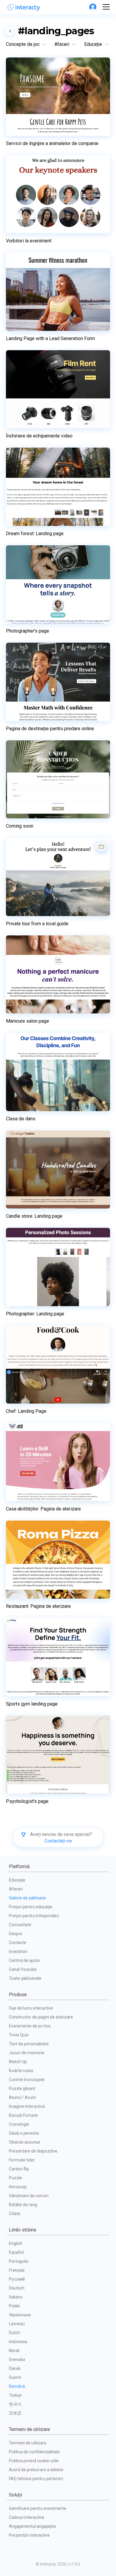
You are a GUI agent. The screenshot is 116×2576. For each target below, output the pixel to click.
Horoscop (18, 2187)
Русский (17, 2279)
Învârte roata (21, 2071)
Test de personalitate (29, 2044)
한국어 (15, 2404)
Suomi (15, 2377)
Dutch (14, 2333)
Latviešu (17, 2324)
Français (17, 2270)
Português (19, 2261)
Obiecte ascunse (25, 2142)
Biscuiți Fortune (23, 2115)
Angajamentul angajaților (33, 2526)
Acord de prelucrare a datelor (36, 2470)
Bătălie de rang (23, 2205)
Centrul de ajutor (25, 1960)
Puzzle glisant (22, 2088)
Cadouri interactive (27, 2517)
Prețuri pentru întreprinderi (34, 1916)
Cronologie (19, 2124)
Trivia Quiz (19, 2035)
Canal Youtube (23, 1969)
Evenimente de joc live (30, 2026)
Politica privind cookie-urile (34, 2461)
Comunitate (20, 1925)
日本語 (15, 2413)
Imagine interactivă (27, 2106)
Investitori (18, 1952)
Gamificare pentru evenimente (38, 2508)
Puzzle (15, 2178)
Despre (16, 1934)
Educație (17, 1880)
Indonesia (18, 2342)
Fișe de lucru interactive (31, 2008)
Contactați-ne (58, 1841)
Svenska (17, 2359)
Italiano (16, 2297)
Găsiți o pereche (24, 2133)
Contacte (18, 1943)
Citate (15, 2214)
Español (16, 2252)
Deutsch (17, 2288)
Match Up (18, 2062)
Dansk (15, 2368)
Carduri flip (19, 2169)
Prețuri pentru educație (31, 1907)
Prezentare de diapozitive (33, 2151)
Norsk (14, 2351)
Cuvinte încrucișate (27, 2080)
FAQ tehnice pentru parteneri (36, 2479)
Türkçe (15, 2395)
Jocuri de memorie (27, 2053)
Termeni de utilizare (28, 2443)
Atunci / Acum (22, 2097)
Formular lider (22, 2160)
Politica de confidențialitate (34, 2452)
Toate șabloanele (25, 1978)
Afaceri (16, 1889)
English (16, 2243)
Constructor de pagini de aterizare (41, 2017)
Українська (20, 2315)
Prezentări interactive (29, 2535)
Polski (14, 2306)
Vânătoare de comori (29, 2196)
